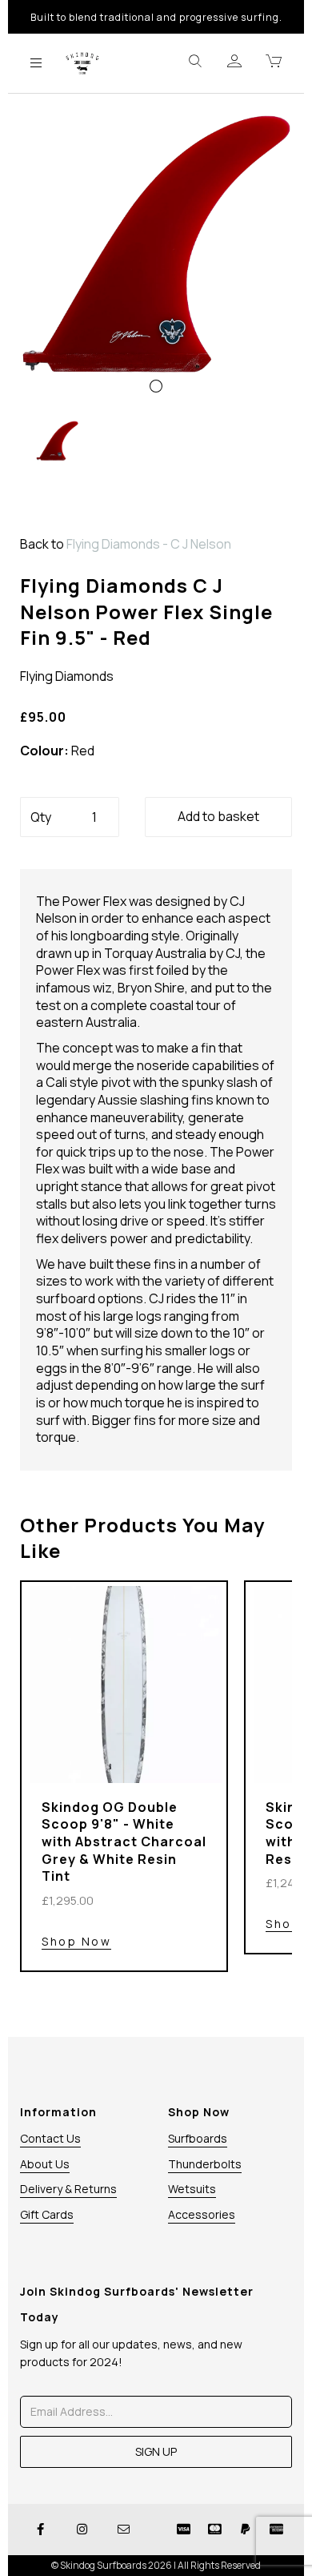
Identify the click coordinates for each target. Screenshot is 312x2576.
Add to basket (218, 816)
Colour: (44, 751)
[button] (48, 329)
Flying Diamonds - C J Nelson (149, 544)
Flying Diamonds (67, 676)
